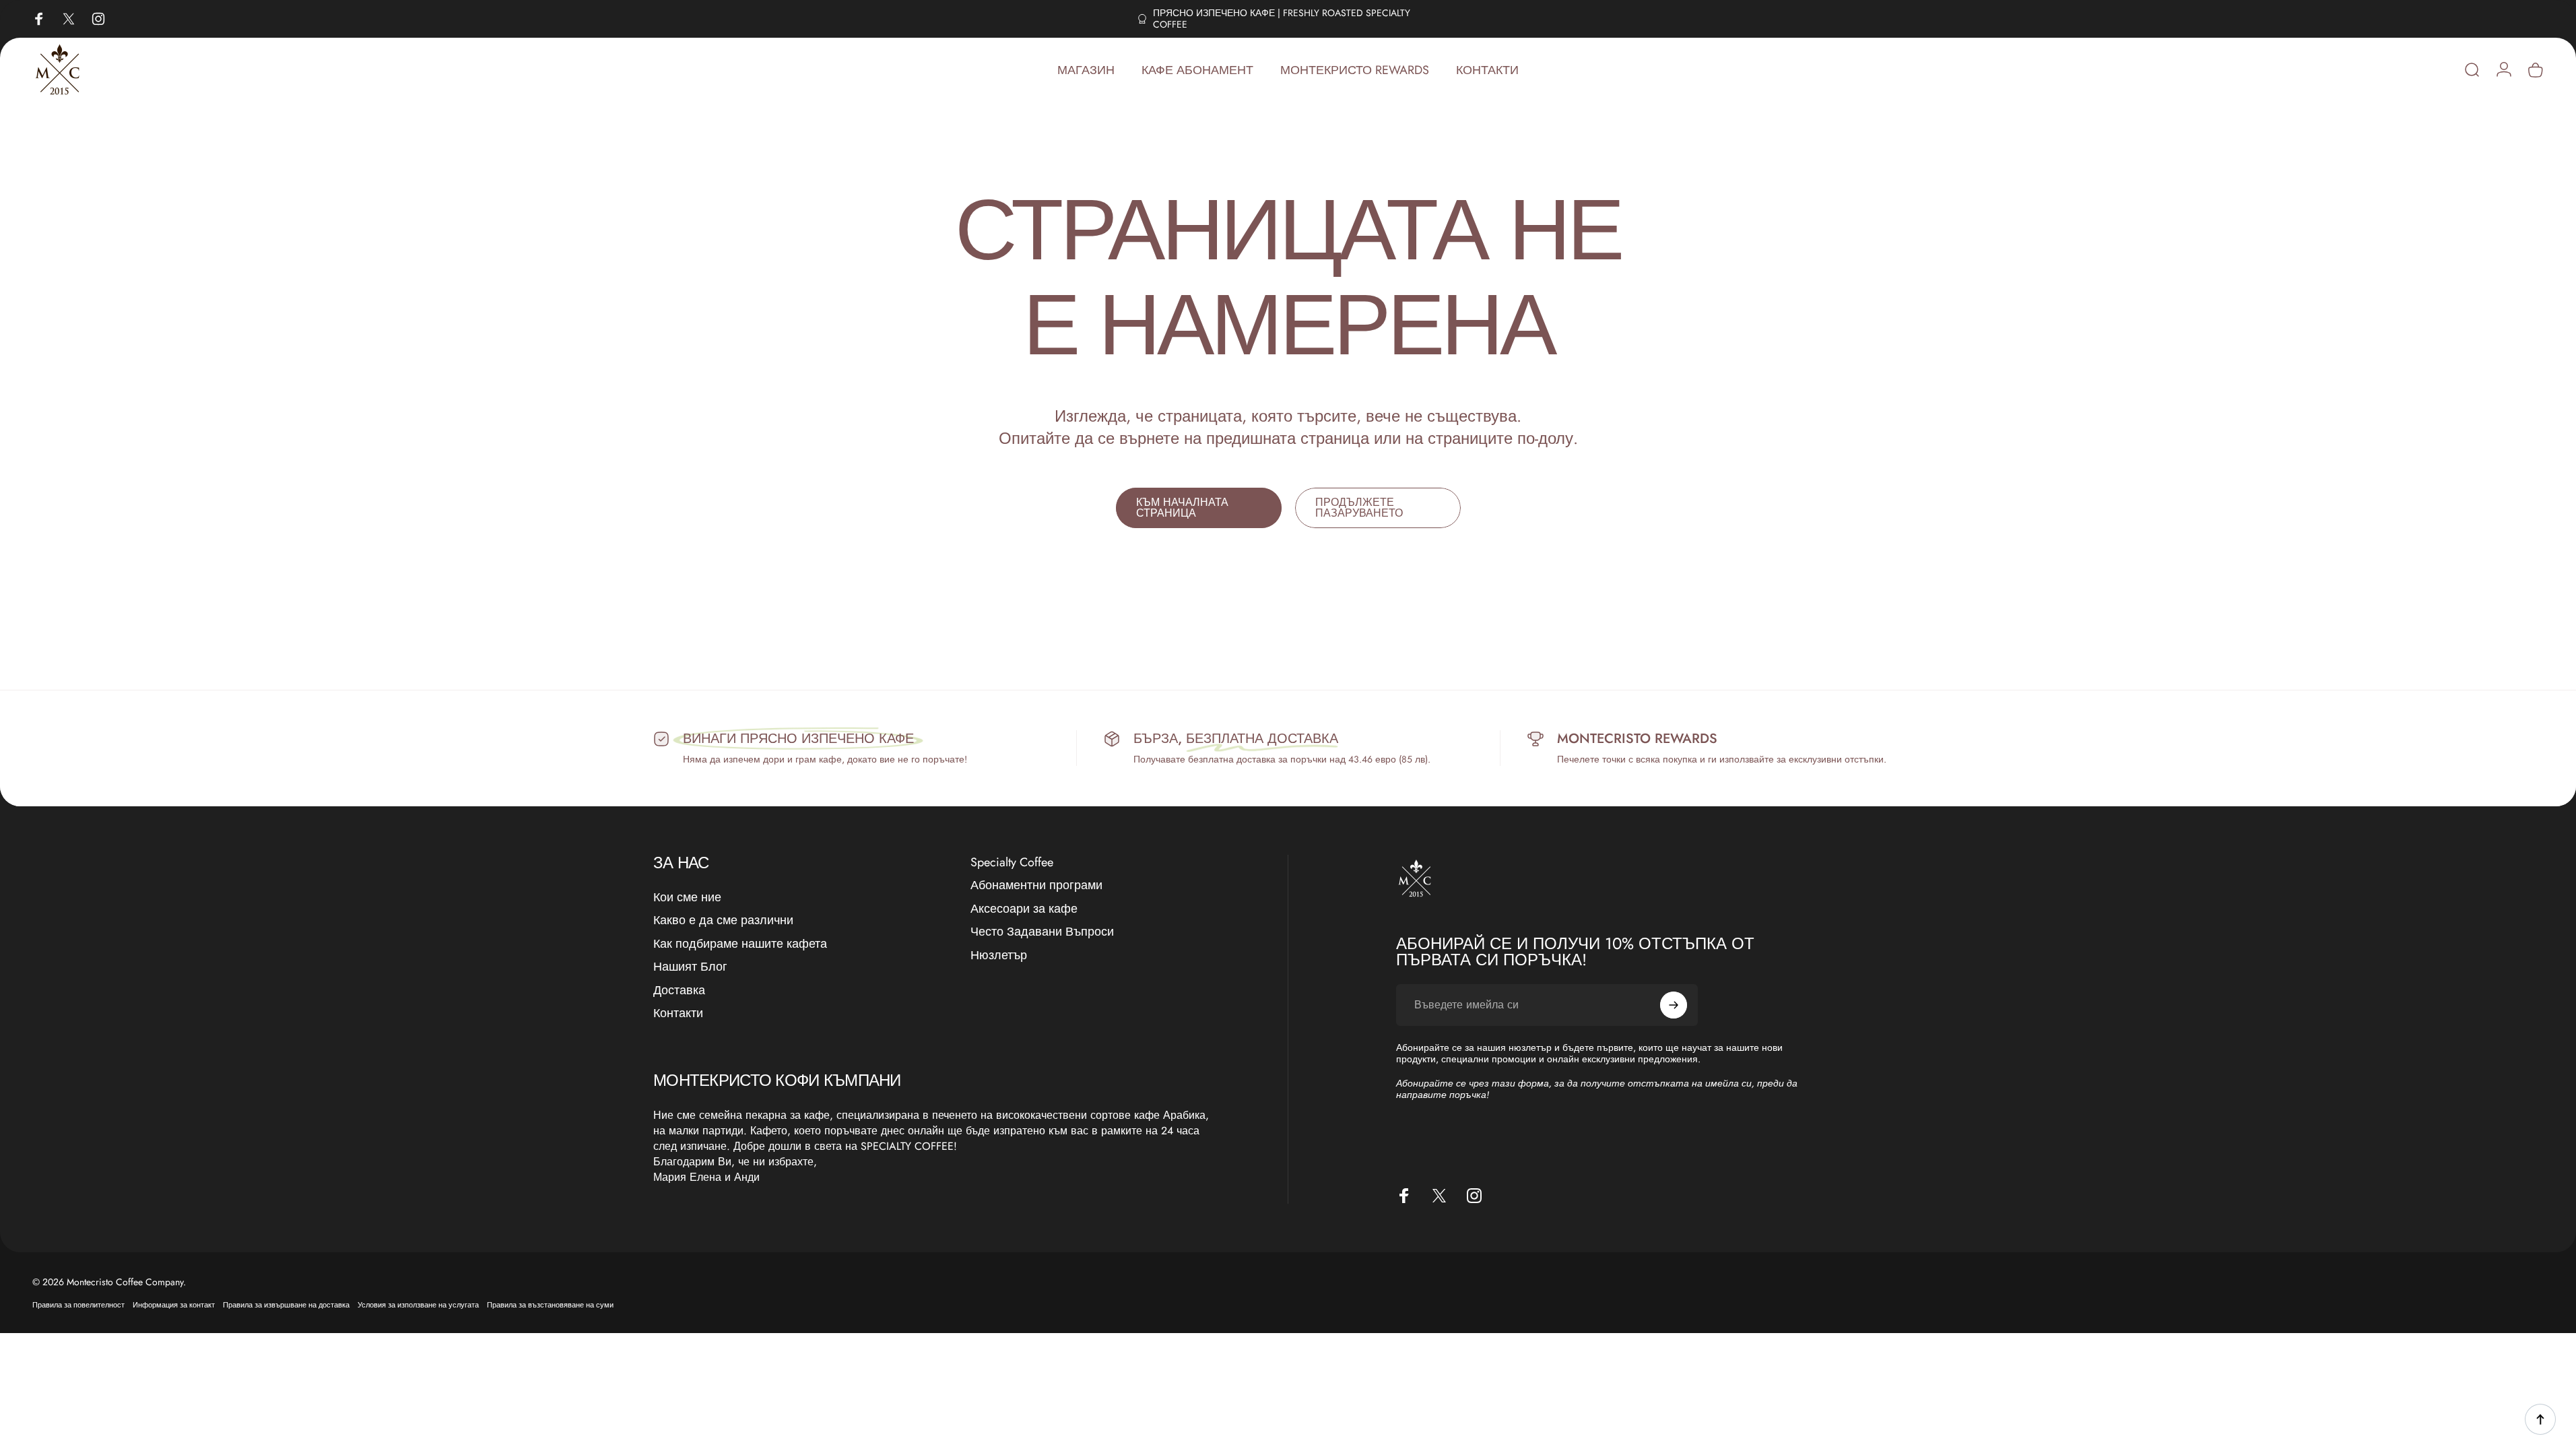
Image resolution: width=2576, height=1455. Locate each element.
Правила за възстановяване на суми (550, 1305)
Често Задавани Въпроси (1042, 932)
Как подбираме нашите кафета (740, 944)
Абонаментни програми (1036, 885)
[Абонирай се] (1674, 1005)
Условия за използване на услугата (418, 1305)
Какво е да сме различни (723, 920)
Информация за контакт (174, 1305)
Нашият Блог (690, 967)
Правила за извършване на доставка (286, 1305)
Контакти (678, 1013)
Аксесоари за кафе (1024, 909)
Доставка (679, 991)
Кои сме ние (687, 898)
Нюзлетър (999, 956)
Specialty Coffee (1012, 863)
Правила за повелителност (78, 1305)
